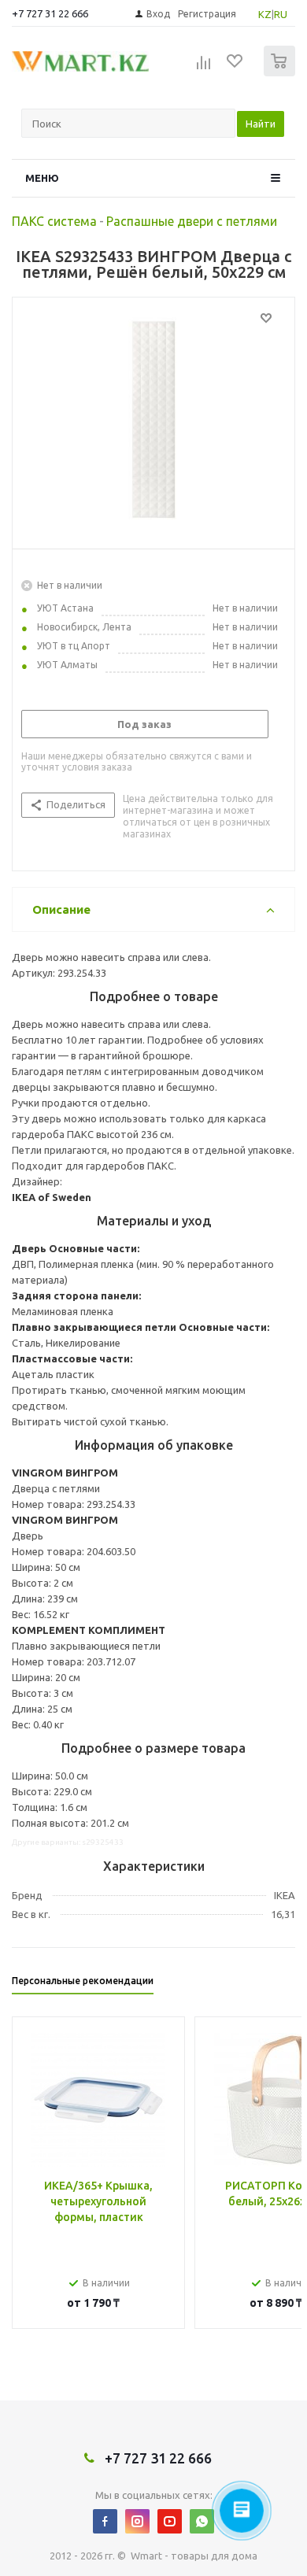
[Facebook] (105, 2521)
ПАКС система (54, 221)
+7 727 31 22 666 (50, 13)
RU (281, 14)
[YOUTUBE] (170, 2521)
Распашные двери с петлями (192, 221)
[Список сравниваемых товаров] (204, 68)
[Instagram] (137, 2521)
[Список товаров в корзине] (281, 73)
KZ (265, 14)
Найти (261, 124)
